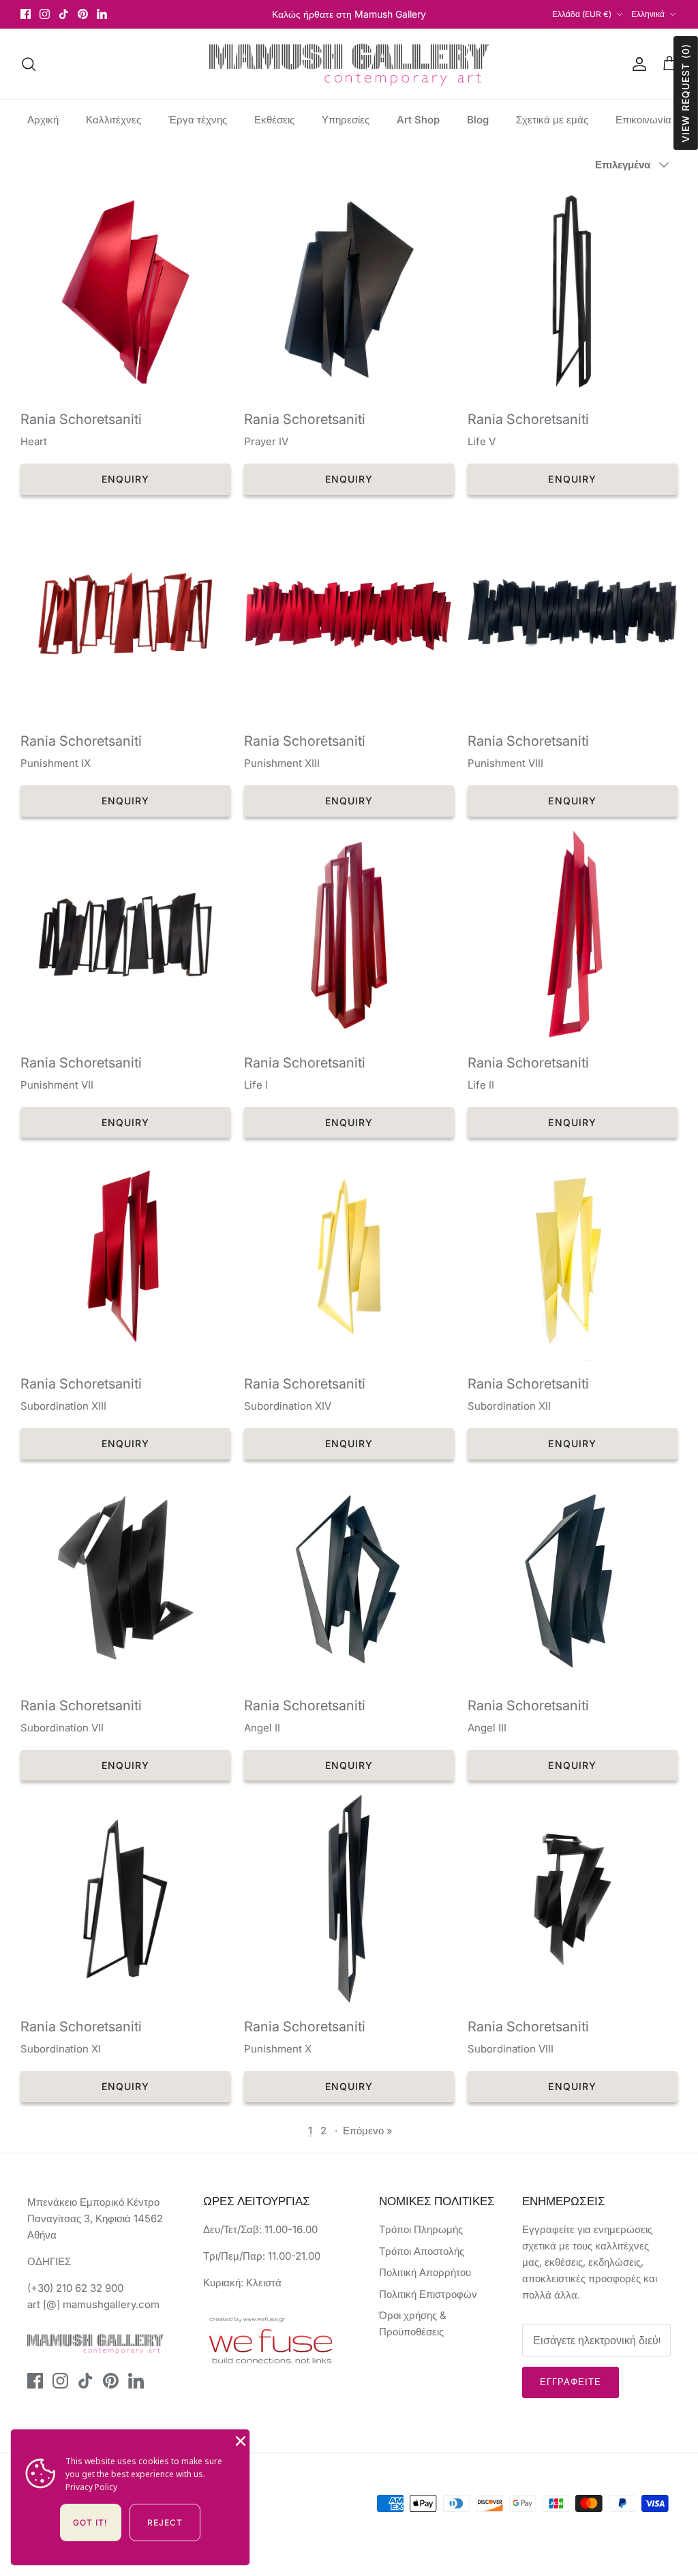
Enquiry (126, 479)
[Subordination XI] (125, 1899)
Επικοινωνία (643, 120)
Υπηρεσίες (346, 120)
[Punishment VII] (125, 935)
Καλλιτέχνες (113, 120)
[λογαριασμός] (637, 64)
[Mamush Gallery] (349, 64)
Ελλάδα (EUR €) (582, 14)
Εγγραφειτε (571, 2382)
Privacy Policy (91, 2487)
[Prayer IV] (349, 292)
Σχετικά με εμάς (552, 120)
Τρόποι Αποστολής (422, 2251)
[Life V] (573, 292)
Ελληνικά (648, 14)
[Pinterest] (83, 14)
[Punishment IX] (125, 613)
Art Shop (418, 120)
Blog (478, 120)
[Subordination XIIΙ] (125, 1256)
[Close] (239, 2440)
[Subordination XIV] (349, 1256)
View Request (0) (685, 93)
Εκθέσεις (274, 120)
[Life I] (349, 935)
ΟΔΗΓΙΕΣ (49, 2261)
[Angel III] (573, 1578)
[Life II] (573, 935)
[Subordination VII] (125, 1578)
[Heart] (125, 292)
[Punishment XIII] (349, 613)
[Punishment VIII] (573, 613)
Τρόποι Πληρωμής (421, 2229)
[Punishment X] (349, 1899)
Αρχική (43, 120)
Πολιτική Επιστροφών (428, 2294)
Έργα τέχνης (198, 120)
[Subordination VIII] (573, 1899)
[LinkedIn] (102, 14)
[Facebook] (26, 14)
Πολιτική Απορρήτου (425, 2272)
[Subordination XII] (573, 1256)
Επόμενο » (368, 2131)
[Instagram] (45, 14)
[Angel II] (349, 1578)
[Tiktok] (64, 14)
